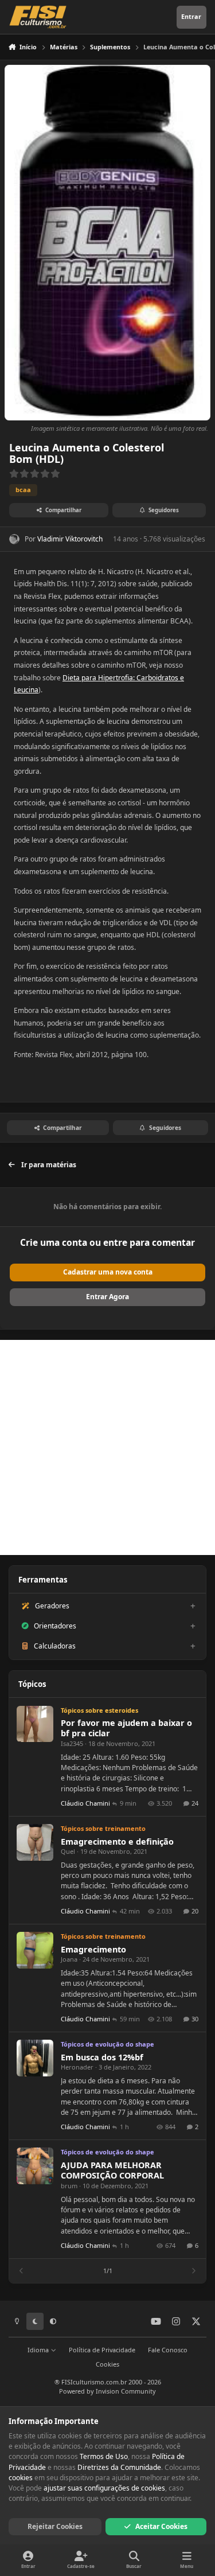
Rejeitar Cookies (55, 2526)
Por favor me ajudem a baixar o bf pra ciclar (126, 1728)
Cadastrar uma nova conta (108, 1272)
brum (69, 2186)
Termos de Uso (104, 2456)
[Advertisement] (107, 1447)
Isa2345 (72, 1743)
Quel (68, 1851)
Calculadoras (55, 1646)
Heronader (77, 2067)
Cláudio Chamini (85, 1803)
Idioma (39, 2350)
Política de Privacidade (102, 2350)
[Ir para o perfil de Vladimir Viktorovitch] (14, 539)
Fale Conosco (168, 2350)
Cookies (107, 2364)
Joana (69, 1959)
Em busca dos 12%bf (102, 2057)
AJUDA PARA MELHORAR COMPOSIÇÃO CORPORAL (112, 2170)
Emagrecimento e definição (117, 1842)
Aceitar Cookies (161, 2526)
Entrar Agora (107, 1297)
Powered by (107, 2391)
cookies (21, 2478)
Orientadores (55, 1626)
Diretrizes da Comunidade (119, 2467)
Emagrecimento (93, 1949)
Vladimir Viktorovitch (70, 539)
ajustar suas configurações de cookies (104, 2488)
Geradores (52, 1606)
